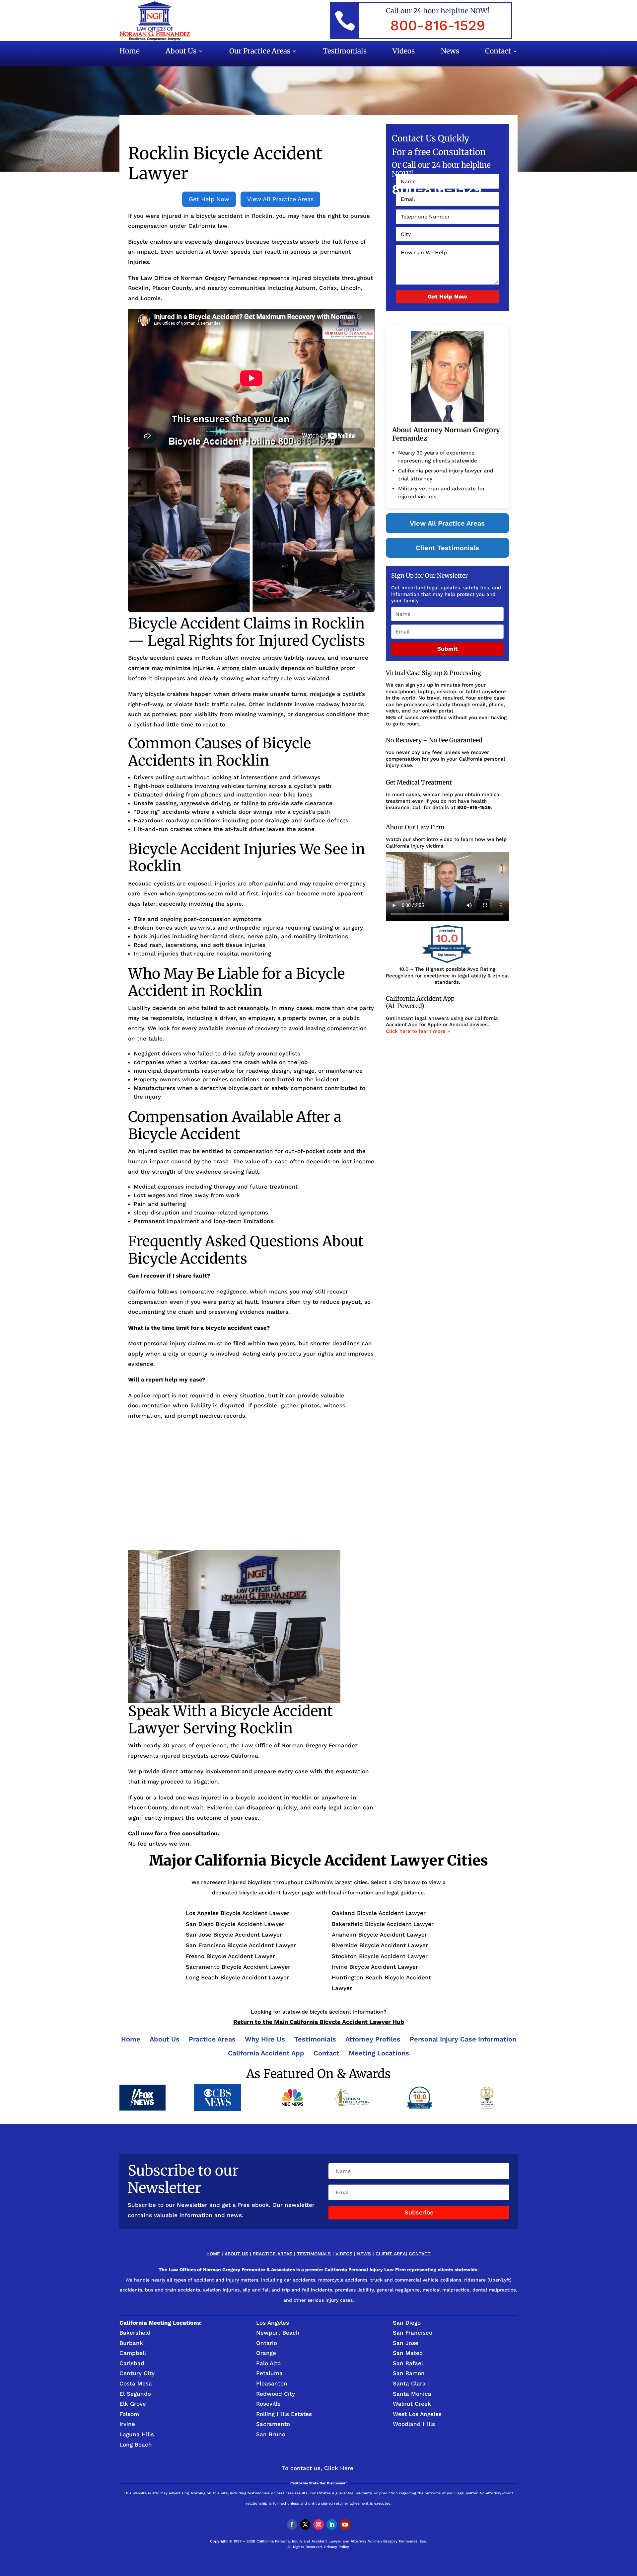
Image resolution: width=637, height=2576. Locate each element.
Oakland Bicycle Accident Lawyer (379, 1913)
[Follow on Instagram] (318, 2525)
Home (130, 52)
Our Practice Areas (260, 52)
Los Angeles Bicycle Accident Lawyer (238, 1913)
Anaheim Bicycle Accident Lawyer (379, 1935)
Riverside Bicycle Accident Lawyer (380, 1945)
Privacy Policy (336, 2547)
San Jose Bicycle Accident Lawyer (234, 1935)
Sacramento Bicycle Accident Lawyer (238, 1967)
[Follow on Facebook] (292, 2525)
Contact (498, 52)
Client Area (391, 2254)
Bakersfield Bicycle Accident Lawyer (383, 1924)
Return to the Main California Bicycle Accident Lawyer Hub (319, 2022)
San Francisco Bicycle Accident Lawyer (241, 1945)
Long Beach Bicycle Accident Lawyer (237, 1977)
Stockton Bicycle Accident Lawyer (380, 1956)
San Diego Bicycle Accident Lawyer (235, 1924)
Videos (404, 52)
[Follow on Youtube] (345, 2525)
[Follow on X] (305, 2525)
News (450, 52)
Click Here (339, 2468)
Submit (447, 649)
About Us (181, 52)
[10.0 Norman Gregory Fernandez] (447, 963)
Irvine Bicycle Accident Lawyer (375, 1967)
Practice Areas (273, 2254)
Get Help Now (209, 199)
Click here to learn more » (418, 1031)
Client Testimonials (447, 548)
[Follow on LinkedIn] (332, 2525)
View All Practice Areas (280, 199)
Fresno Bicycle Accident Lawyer (230, 1956)
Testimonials (345, 52)
